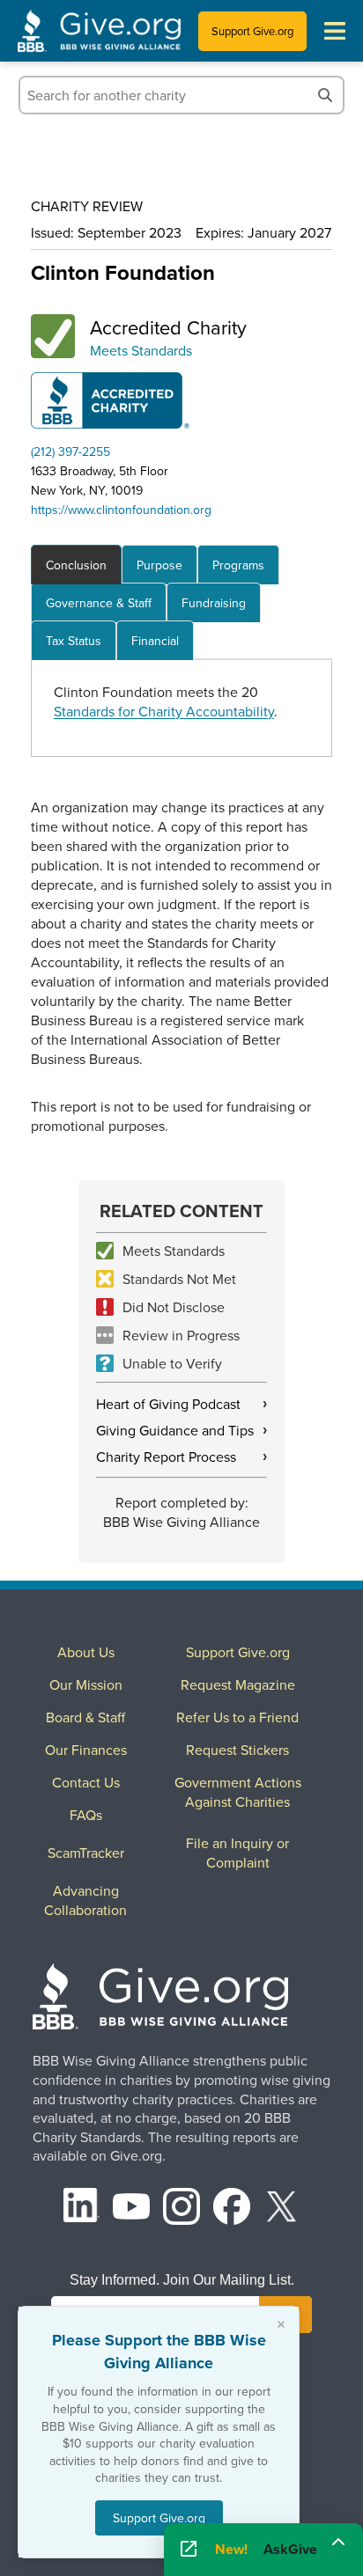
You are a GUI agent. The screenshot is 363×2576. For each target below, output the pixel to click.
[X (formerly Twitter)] (282, 2209)
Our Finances (86, 1750)
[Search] (325, 95)
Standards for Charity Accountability (164, 711)
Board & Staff (85, 1717)
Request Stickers (237, 1750)
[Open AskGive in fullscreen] (189, 2550)
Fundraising (214, 603)
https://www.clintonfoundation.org (121, 510)
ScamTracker (86, 1853)
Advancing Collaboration (85, 1900)
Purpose (159, 565)
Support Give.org (252, 31)
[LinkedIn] (82, 2209)
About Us (86, 1652)
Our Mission (86, 1684)
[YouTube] (131, 2209)
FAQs (86, 1815)
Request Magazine (238, 1684)
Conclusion (76, 565)
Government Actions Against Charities (238, 1792)
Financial (155, 641)
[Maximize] (338, 2543)
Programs (238, 565)
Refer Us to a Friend (237, 1717)
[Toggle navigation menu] (335, 31)
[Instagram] (181, 2209)
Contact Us (86, 1782)
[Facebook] (232, 2209)
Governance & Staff (99, 603)
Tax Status (74, 641)
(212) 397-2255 (70, 451)
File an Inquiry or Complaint (237, 1853)
